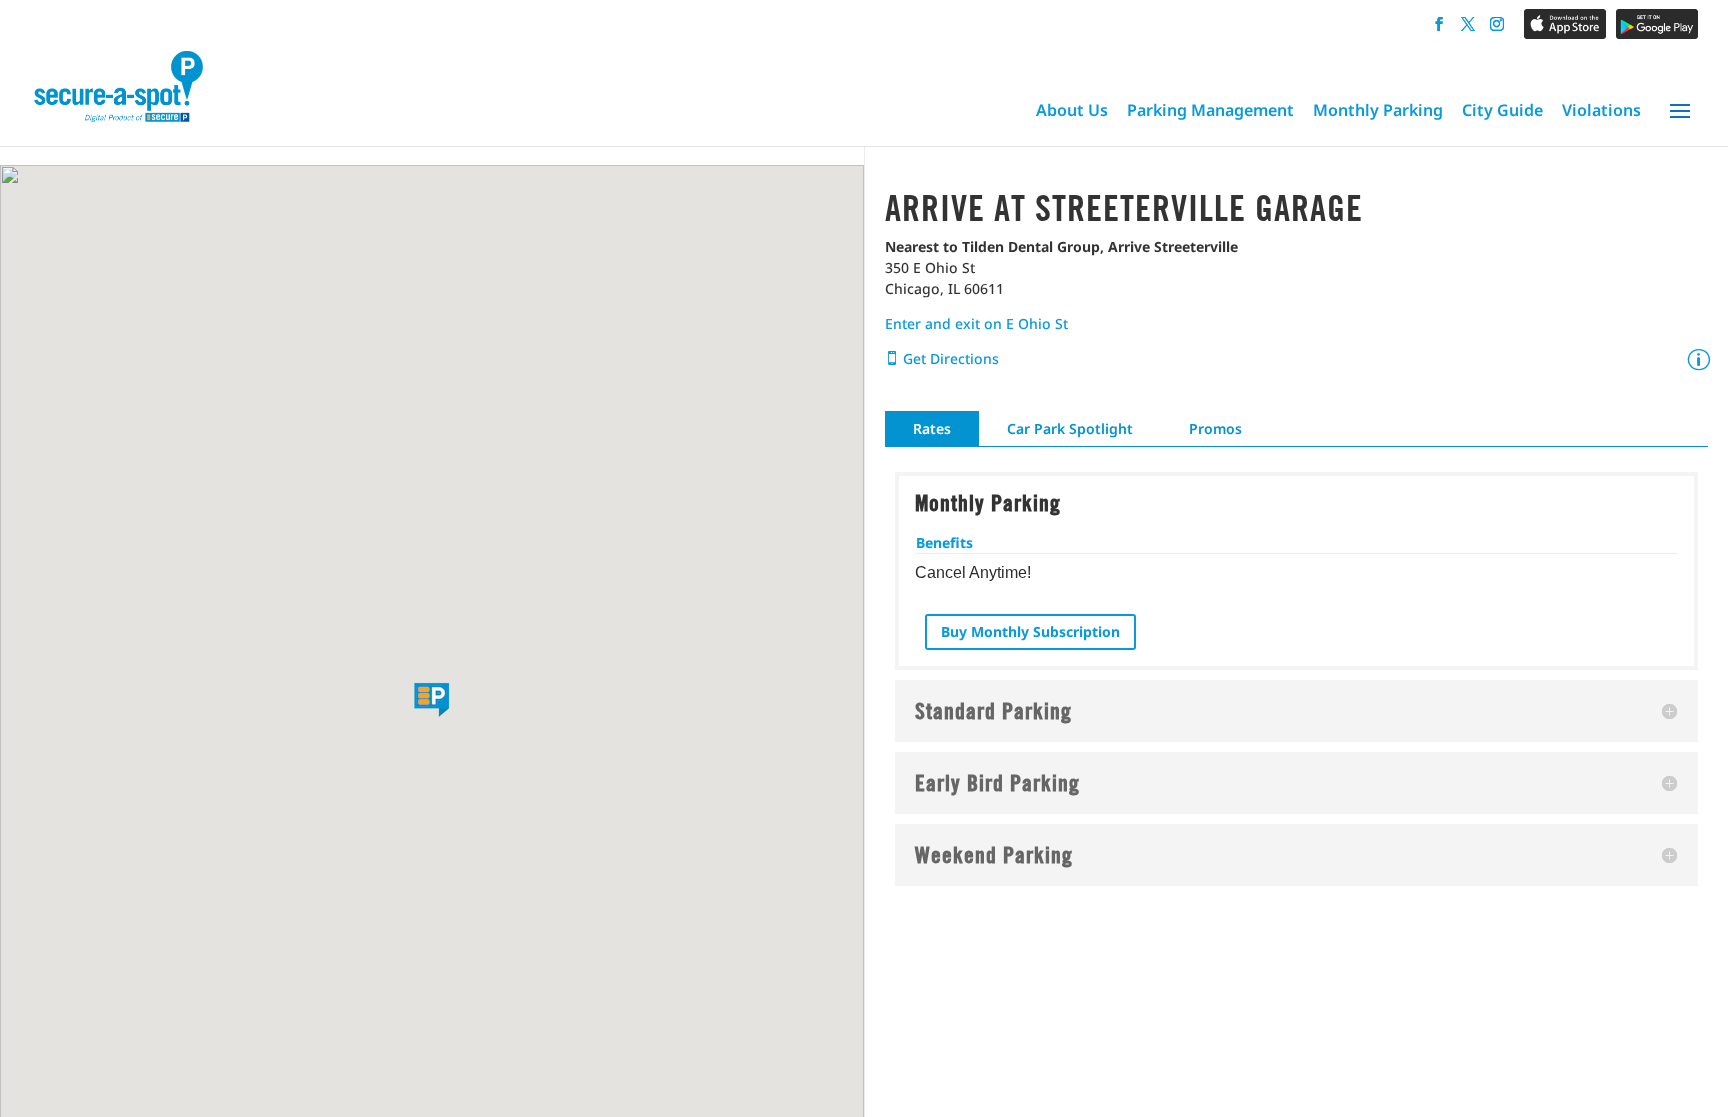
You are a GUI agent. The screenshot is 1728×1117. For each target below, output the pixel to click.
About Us (1072, 110)
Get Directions (949, 358)
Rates (932, 428)
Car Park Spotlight (1070, 428)
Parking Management (1210, 110)
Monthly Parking (1378, 110)
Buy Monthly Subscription (1030, 631)
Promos (1215, 428)
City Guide (1502, 110)
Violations (1601, 110)
